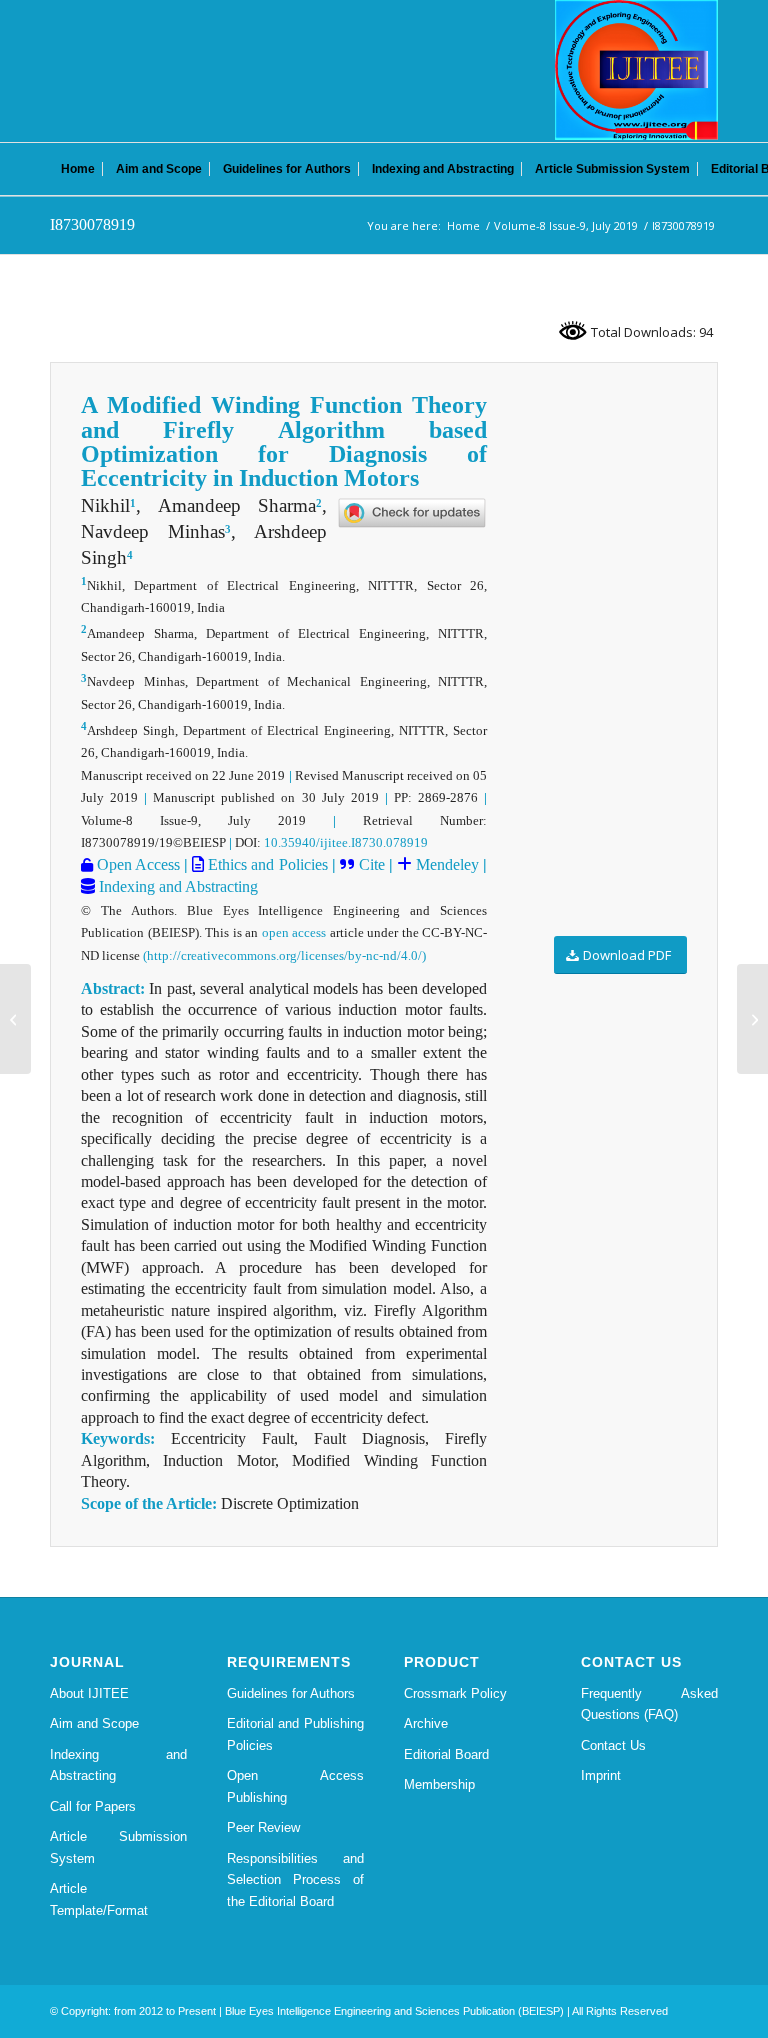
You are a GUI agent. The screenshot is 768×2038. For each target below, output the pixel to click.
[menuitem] (78, 169)
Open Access (136, 864)
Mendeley (445, 864)
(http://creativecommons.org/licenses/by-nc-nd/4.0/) (284, 955)
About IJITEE (89, 1693)
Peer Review (263, 1827)
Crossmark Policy (455, 1693)
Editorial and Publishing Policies (295, 1734)
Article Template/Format (99, 1899)
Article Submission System (118, 1847)
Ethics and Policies (265, 864)
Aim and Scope (94, 1723)
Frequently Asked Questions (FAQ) (649, 1704)
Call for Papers (93, 1806)
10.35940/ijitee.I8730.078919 (346, 842)
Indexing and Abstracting (176, 886)
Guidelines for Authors (291, 1693)
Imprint (601, 1775)
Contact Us (613, 1745)
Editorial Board (446, 1754)
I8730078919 (92, 224)
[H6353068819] (15, 1019)
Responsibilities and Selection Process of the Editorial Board (295, 1880)
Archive (426, 1723)
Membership (439, 1784)
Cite (372, 864)
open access (294, 932)
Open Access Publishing (295, 1786)
